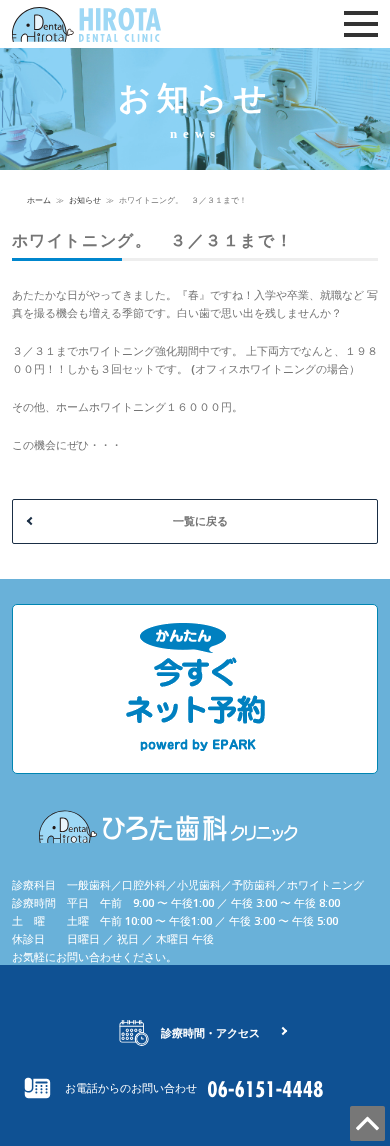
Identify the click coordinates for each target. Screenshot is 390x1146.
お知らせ (85, 199)
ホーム (39, 199)
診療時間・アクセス (210, 1032)
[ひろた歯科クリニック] (112, 24)
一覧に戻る (200, 520)
